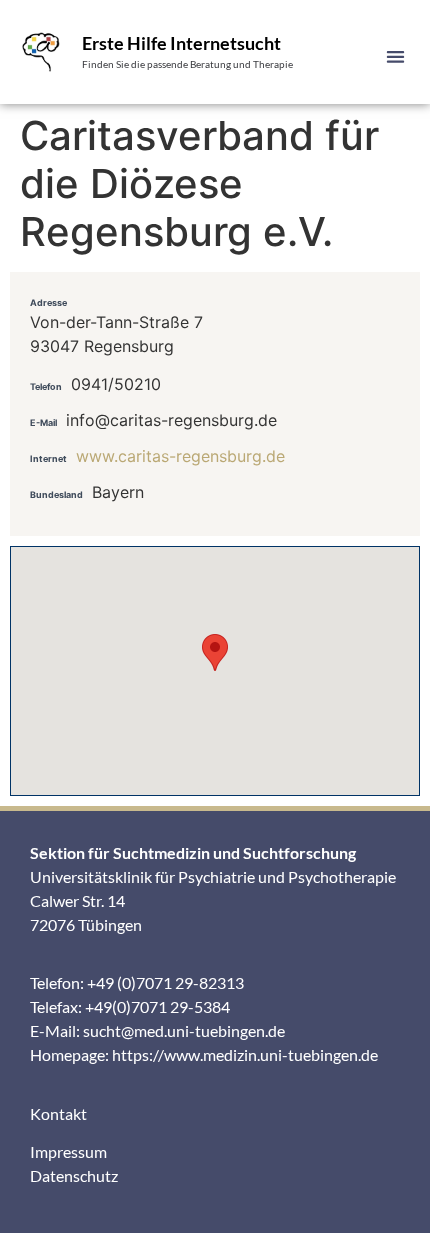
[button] (396, 56)
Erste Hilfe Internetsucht (181, 43)
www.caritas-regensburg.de (180, 456)
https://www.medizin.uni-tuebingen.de (245, 1054)
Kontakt (58, 1113)
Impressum (68, 1151)
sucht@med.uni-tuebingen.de (184, 1030)
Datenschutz (74, 1175)
